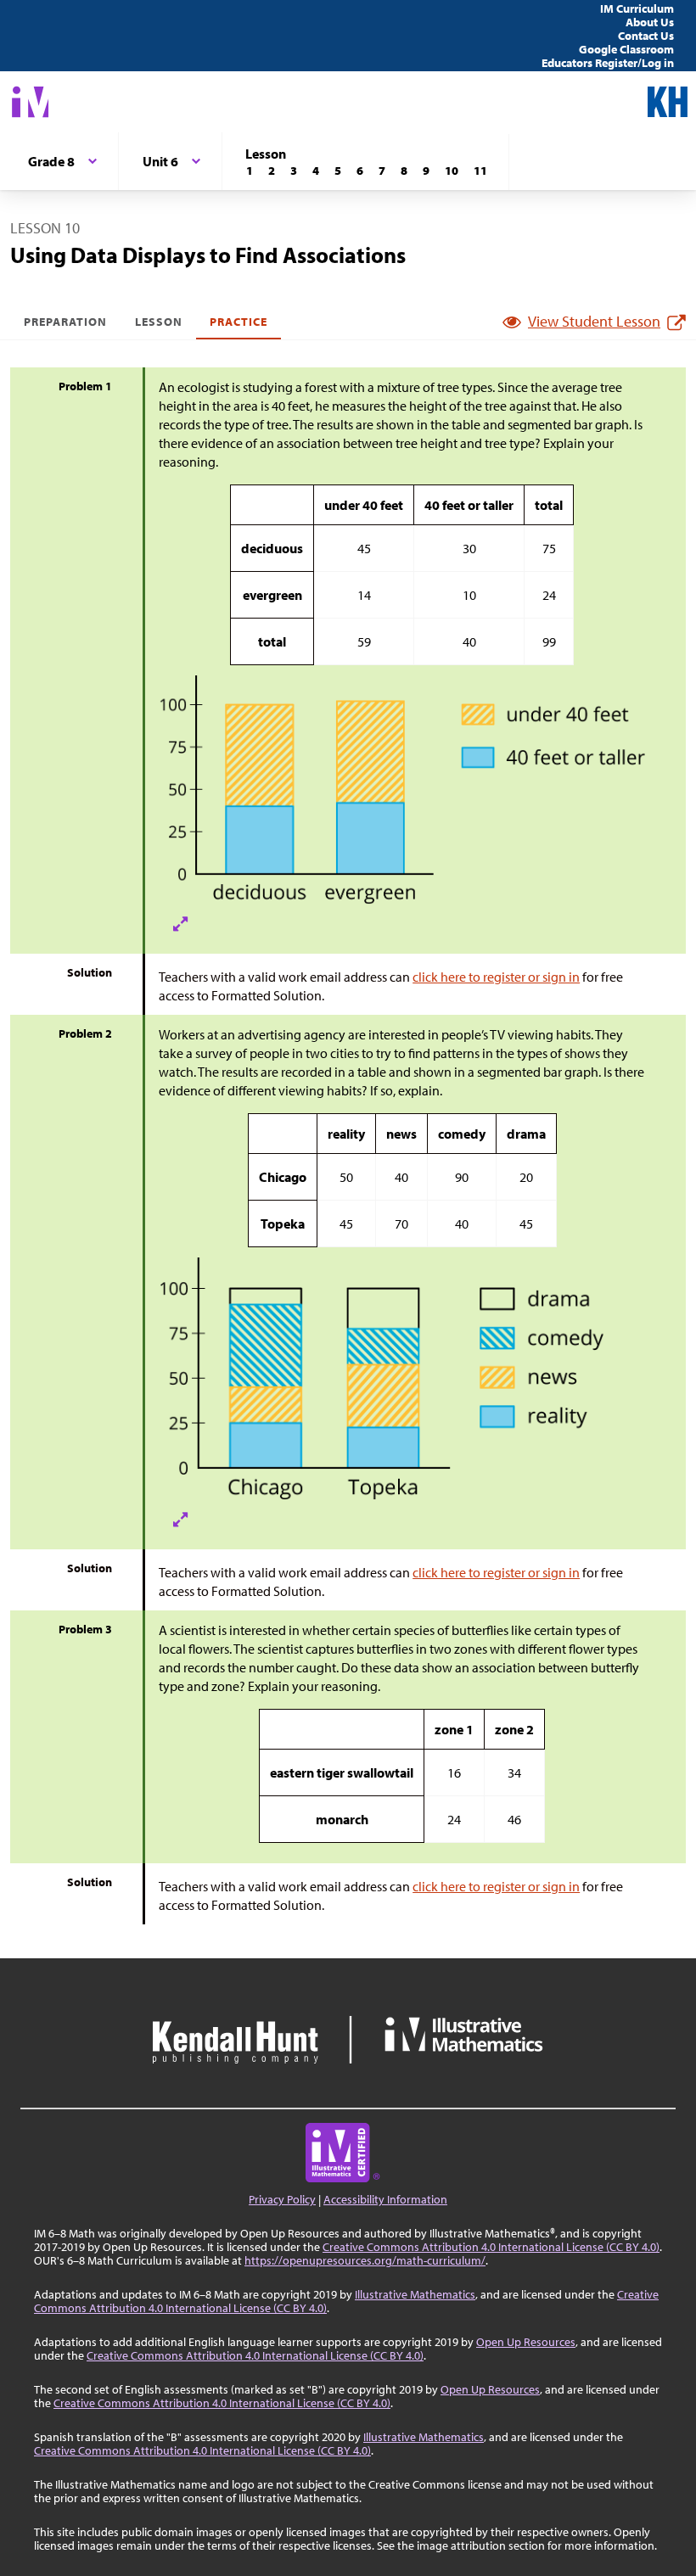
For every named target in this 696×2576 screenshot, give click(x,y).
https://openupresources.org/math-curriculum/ (365, 2260)
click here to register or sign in (496, 977)
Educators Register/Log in (608, 63)
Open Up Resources (526, 2342)
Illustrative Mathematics (415, 2294)
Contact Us (646, 36)
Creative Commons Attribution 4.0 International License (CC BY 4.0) (491, 2247)
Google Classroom (626, 49)
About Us (650, 22)
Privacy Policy (282, 2199)
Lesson (159, 322)
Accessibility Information (385, 2199)
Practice (239, 322)
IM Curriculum (637, 8)
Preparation (66, 322)
